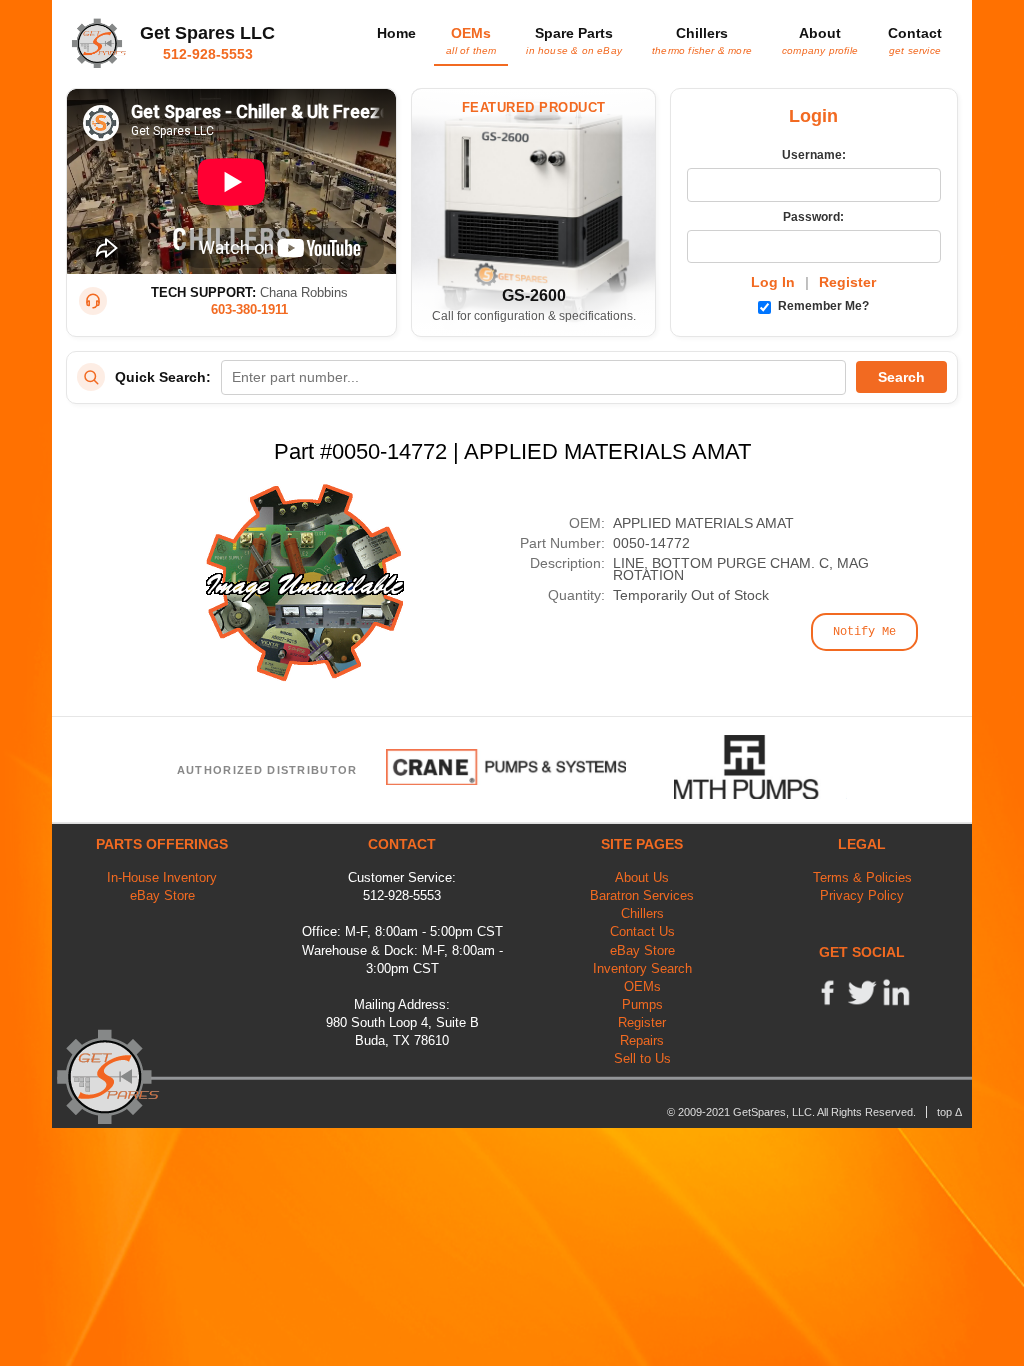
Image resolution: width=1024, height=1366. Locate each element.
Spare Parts (574, 40)
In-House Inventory (162, 877)
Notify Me (864, 632)
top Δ (949, 1112)
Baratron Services (642, 895)
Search (901, 377)
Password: (813, 217)
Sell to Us (642, 1058)
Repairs (642, 1040)
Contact (915, 40)
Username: (814, 155)
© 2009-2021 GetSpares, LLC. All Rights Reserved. (791, 1112)
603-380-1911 (249, 309)
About (820, 40)
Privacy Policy (862, 895)
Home (396, 33)
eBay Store (162, 895)
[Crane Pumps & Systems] (506, 767)
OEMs (471, 40)
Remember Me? (822, 306)
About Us (642, 877)
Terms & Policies (862, 877)
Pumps (642, 1004)
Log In (773, 282)
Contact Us (642, 931)
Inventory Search (642, 968)
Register (847, 282)
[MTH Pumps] (761, 767)
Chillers (702, 40)
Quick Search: (163, 377)
